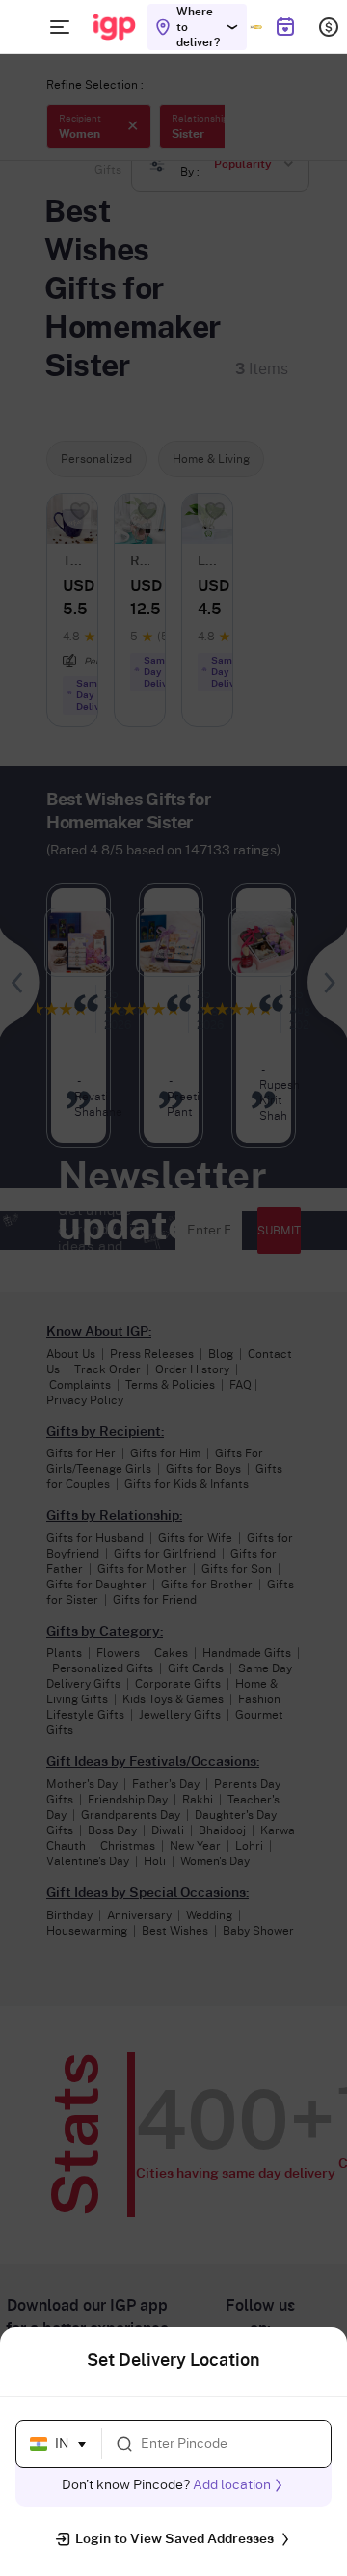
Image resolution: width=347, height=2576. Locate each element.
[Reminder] (285, 27)
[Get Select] (256, 27)
